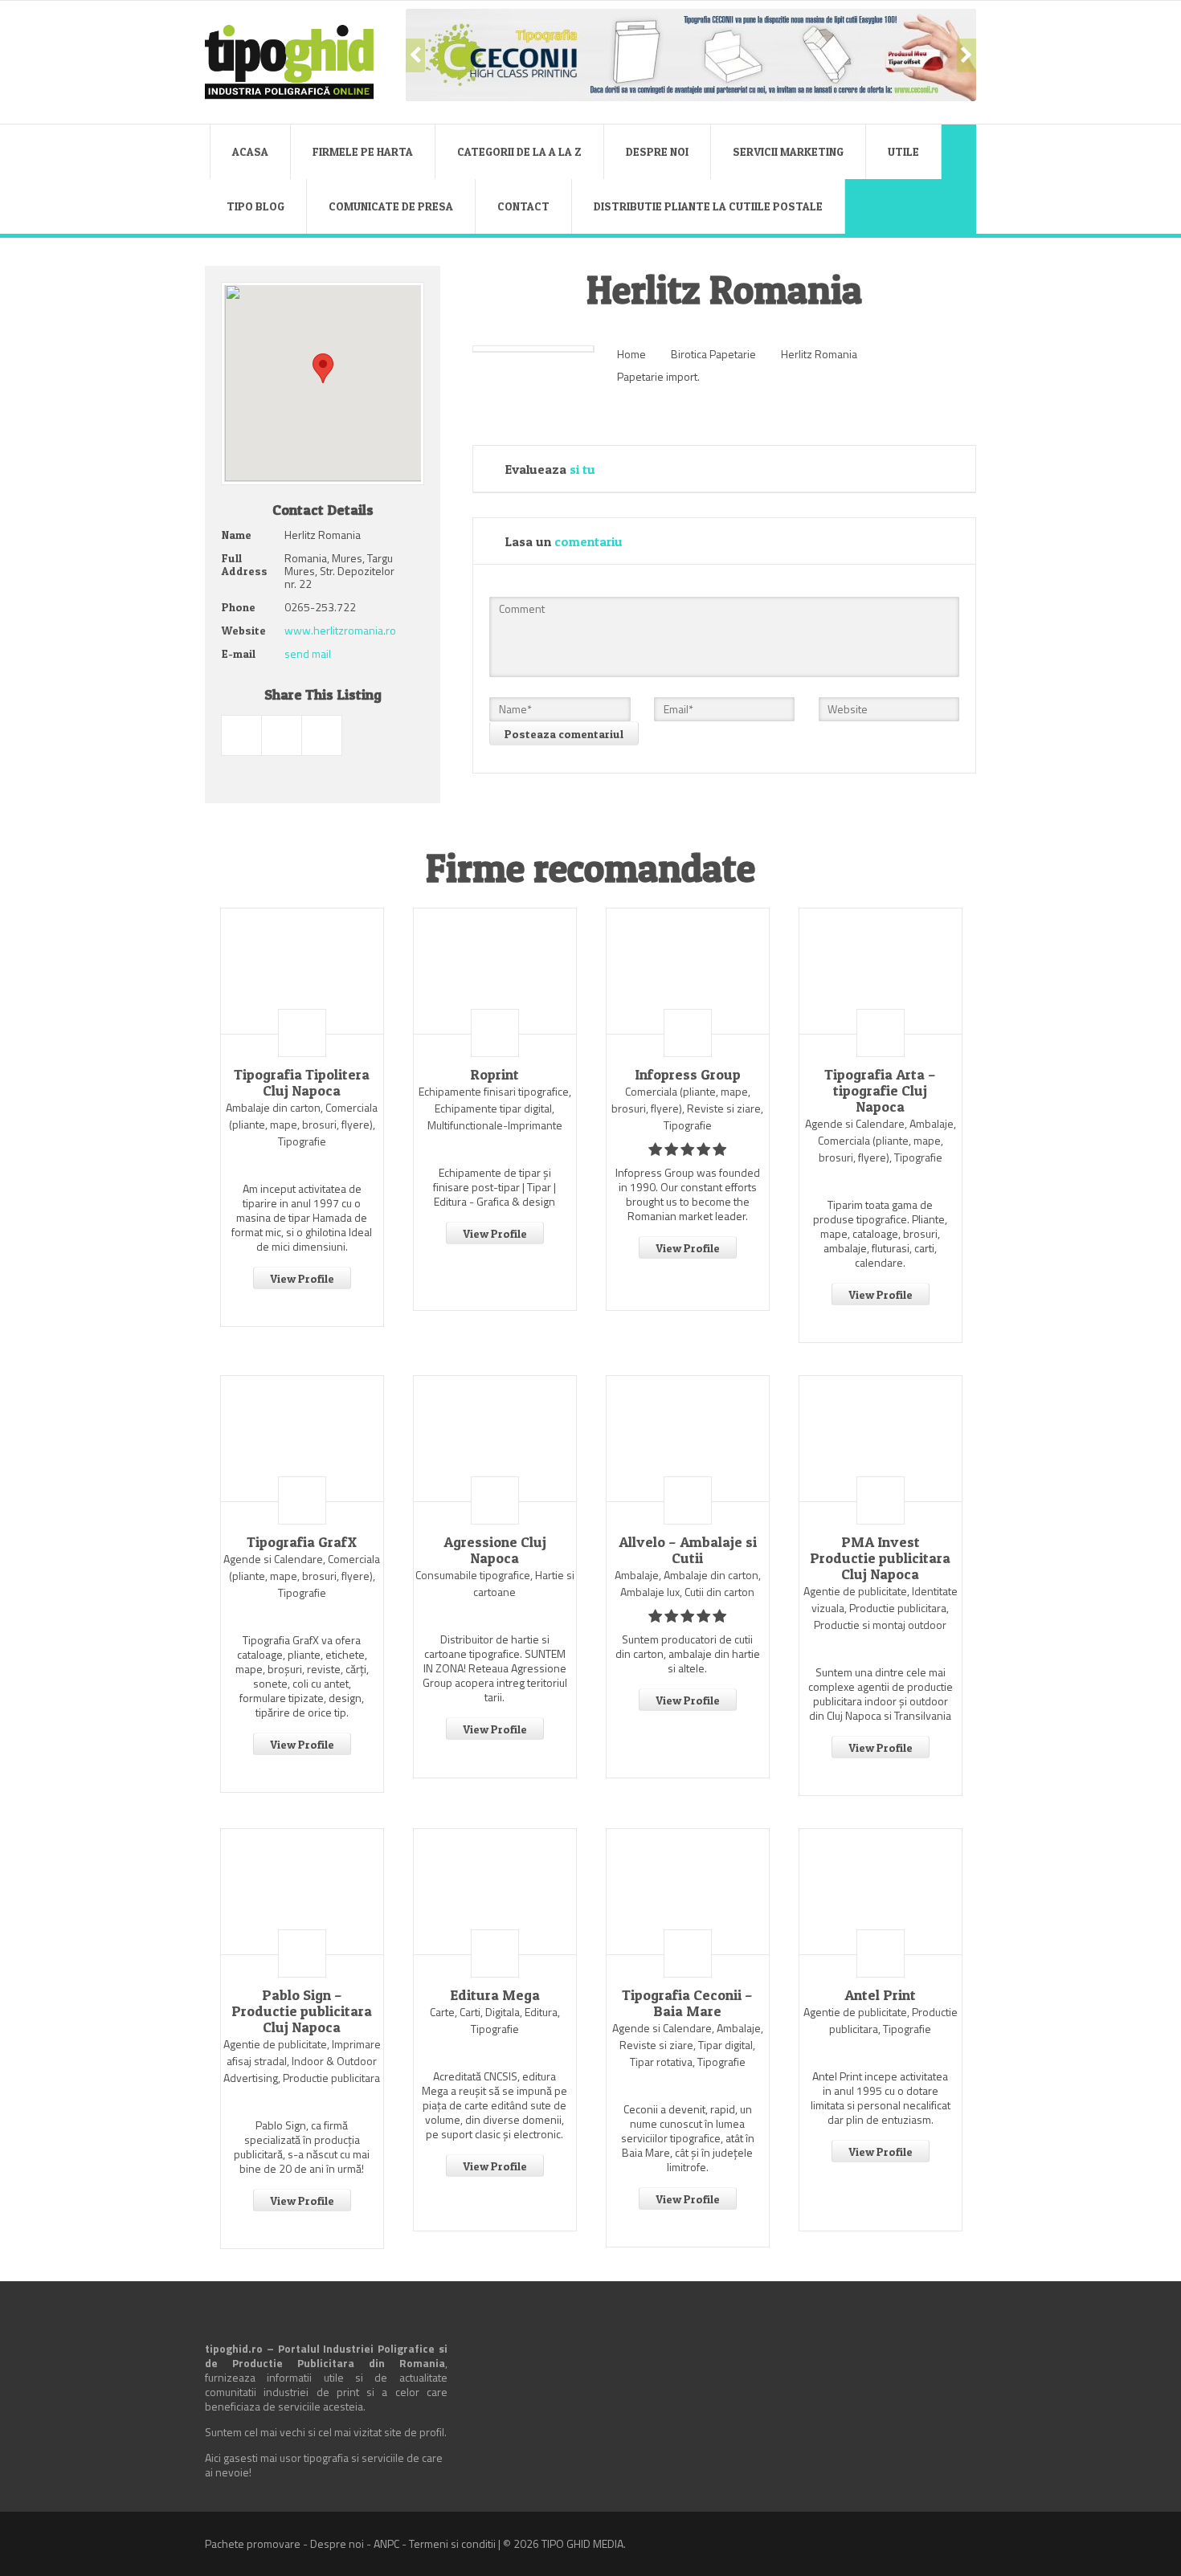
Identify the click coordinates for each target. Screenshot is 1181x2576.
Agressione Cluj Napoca (495, 1550)
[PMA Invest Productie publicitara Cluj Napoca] (881, 1439)
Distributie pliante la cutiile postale (708, 206)
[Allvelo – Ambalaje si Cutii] (688, 1439)
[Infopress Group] (688, 971)
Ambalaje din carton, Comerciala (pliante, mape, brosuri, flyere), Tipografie (302, 1124)
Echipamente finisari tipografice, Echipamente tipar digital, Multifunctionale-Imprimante (495, 1108)
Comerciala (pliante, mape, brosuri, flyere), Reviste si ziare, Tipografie (687, 1108)
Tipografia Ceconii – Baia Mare (687, 2003)
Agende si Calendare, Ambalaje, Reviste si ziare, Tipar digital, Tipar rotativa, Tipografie (688, 2045)
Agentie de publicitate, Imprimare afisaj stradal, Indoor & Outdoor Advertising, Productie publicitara (302, 2061)
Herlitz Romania (819, 354)
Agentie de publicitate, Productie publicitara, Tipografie (881, 2020)
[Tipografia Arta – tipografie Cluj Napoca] (881, 971)
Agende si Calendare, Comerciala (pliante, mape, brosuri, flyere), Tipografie (302, 1576)
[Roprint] (495, 971)
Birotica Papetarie (713, 354)
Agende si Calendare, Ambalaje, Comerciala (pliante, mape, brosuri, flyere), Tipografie (881, 1140)
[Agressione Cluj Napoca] (495, 1439)
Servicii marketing (788, 151)
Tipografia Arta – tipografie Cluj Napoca (880, 1091)
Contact (523, 206)
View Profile (302, 1278)
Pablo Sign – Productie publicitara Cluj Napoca (302, 2011)
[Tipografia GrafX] (302, 1439)
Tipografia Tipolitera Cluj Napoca (302, 1083)
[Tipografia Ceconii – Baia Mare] (688, 1892)
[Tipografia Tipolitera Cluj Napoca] (302, 971)
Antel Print (880, 1995)
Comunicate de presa (391, 206)
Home (631, 354)
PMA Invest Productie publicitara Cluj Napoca (880, 1558)
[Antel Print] (881, 1892)
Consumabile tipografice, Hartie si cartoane (495, 1583)
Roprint (494, 1075)
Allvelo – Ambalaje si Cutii (688, 1550)
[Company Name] (302, 1033)
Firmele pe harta (363, 151)
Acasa (250, 151)
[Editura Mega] (495, 1892)
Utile (903, 151)
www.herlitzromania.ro (340, 630)
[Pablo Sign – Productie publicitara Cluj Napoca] (302, 1892)
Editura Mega (495, 1995)
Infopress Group (688, 1075)
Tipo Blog (255, 206)
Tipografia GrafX (302, 1542)
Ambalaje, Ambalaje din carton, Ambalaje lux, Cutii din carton (688, 1583)
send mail (308, 653)
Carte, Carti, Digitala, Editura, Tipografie (495, 2020)
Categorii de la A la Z (519, 151)
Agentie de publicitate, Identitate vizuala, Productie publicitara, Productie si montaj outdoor (881, 1608)
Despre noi (657, 151)
